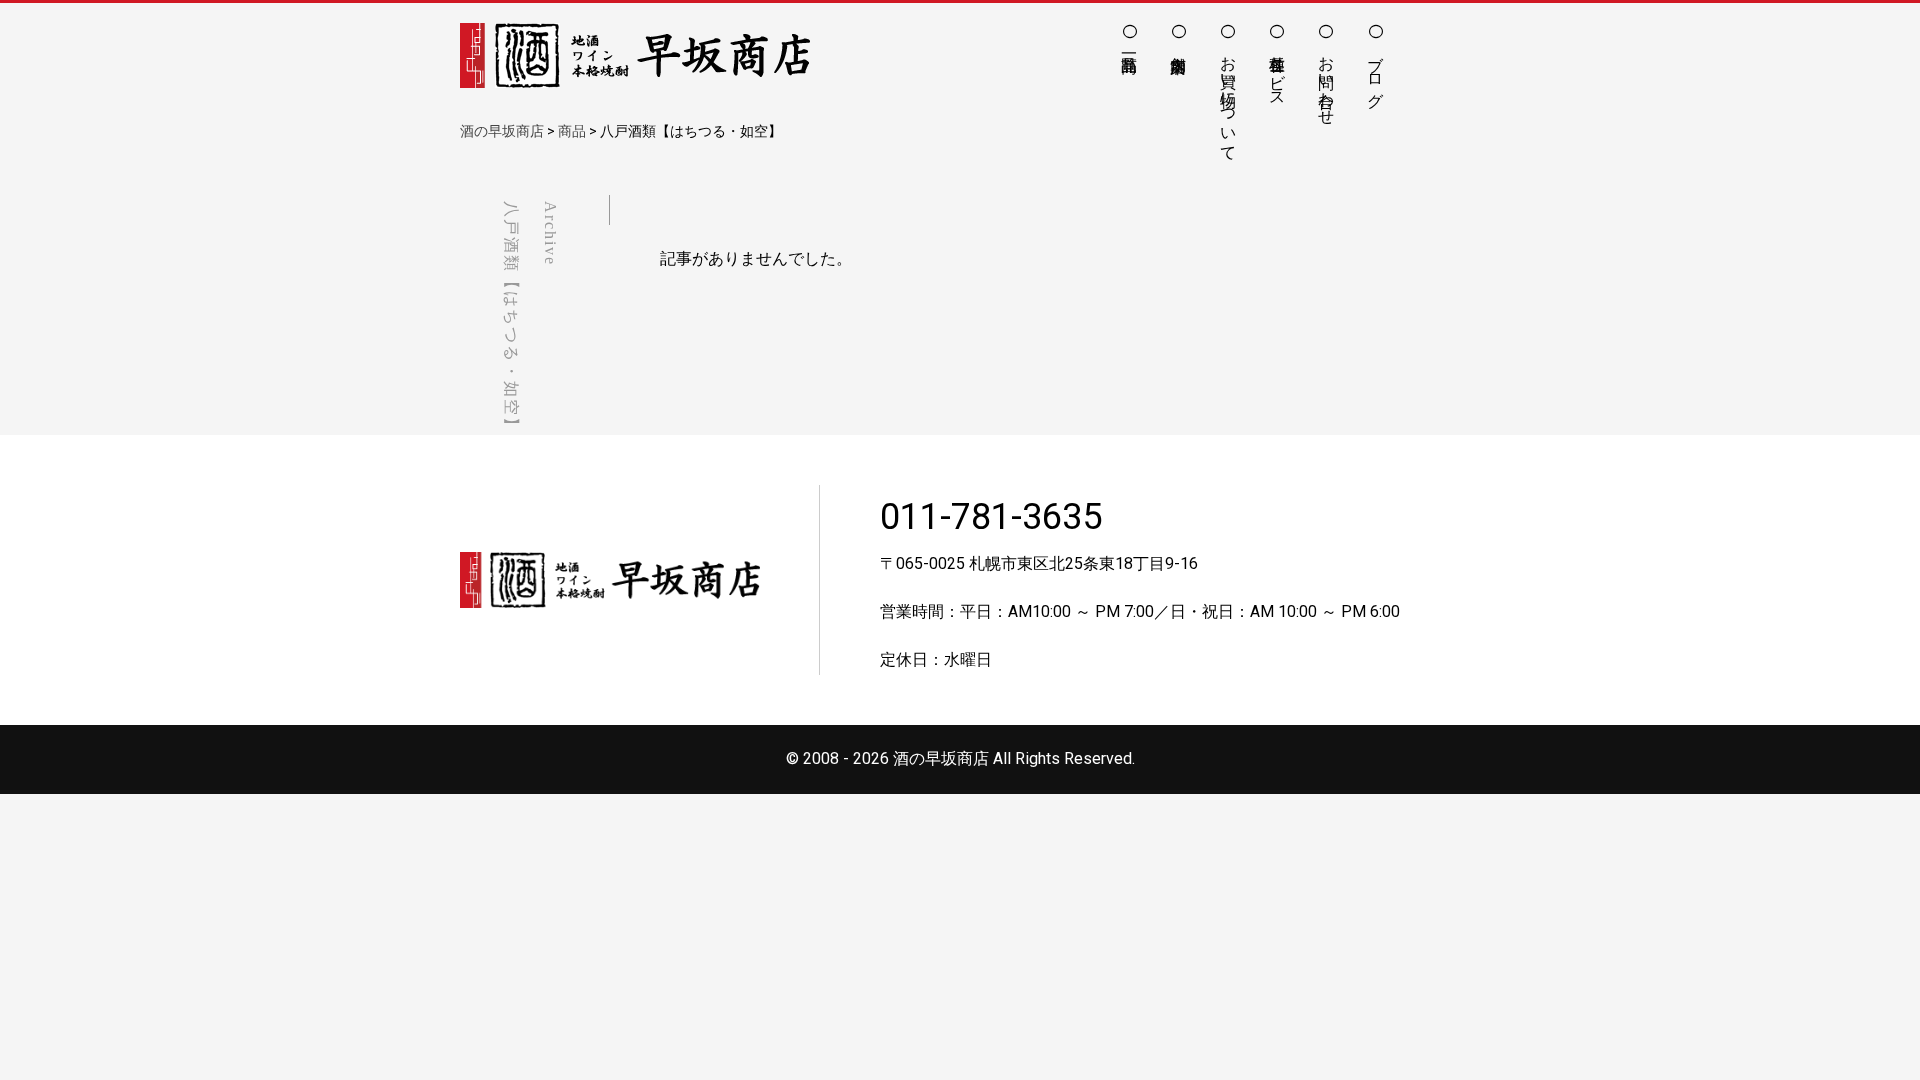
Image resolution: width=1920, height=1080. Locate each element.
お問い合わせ (1326, 81)
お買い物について (1228, 99)
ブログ (1375, 72)
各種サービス (1277, 72)
